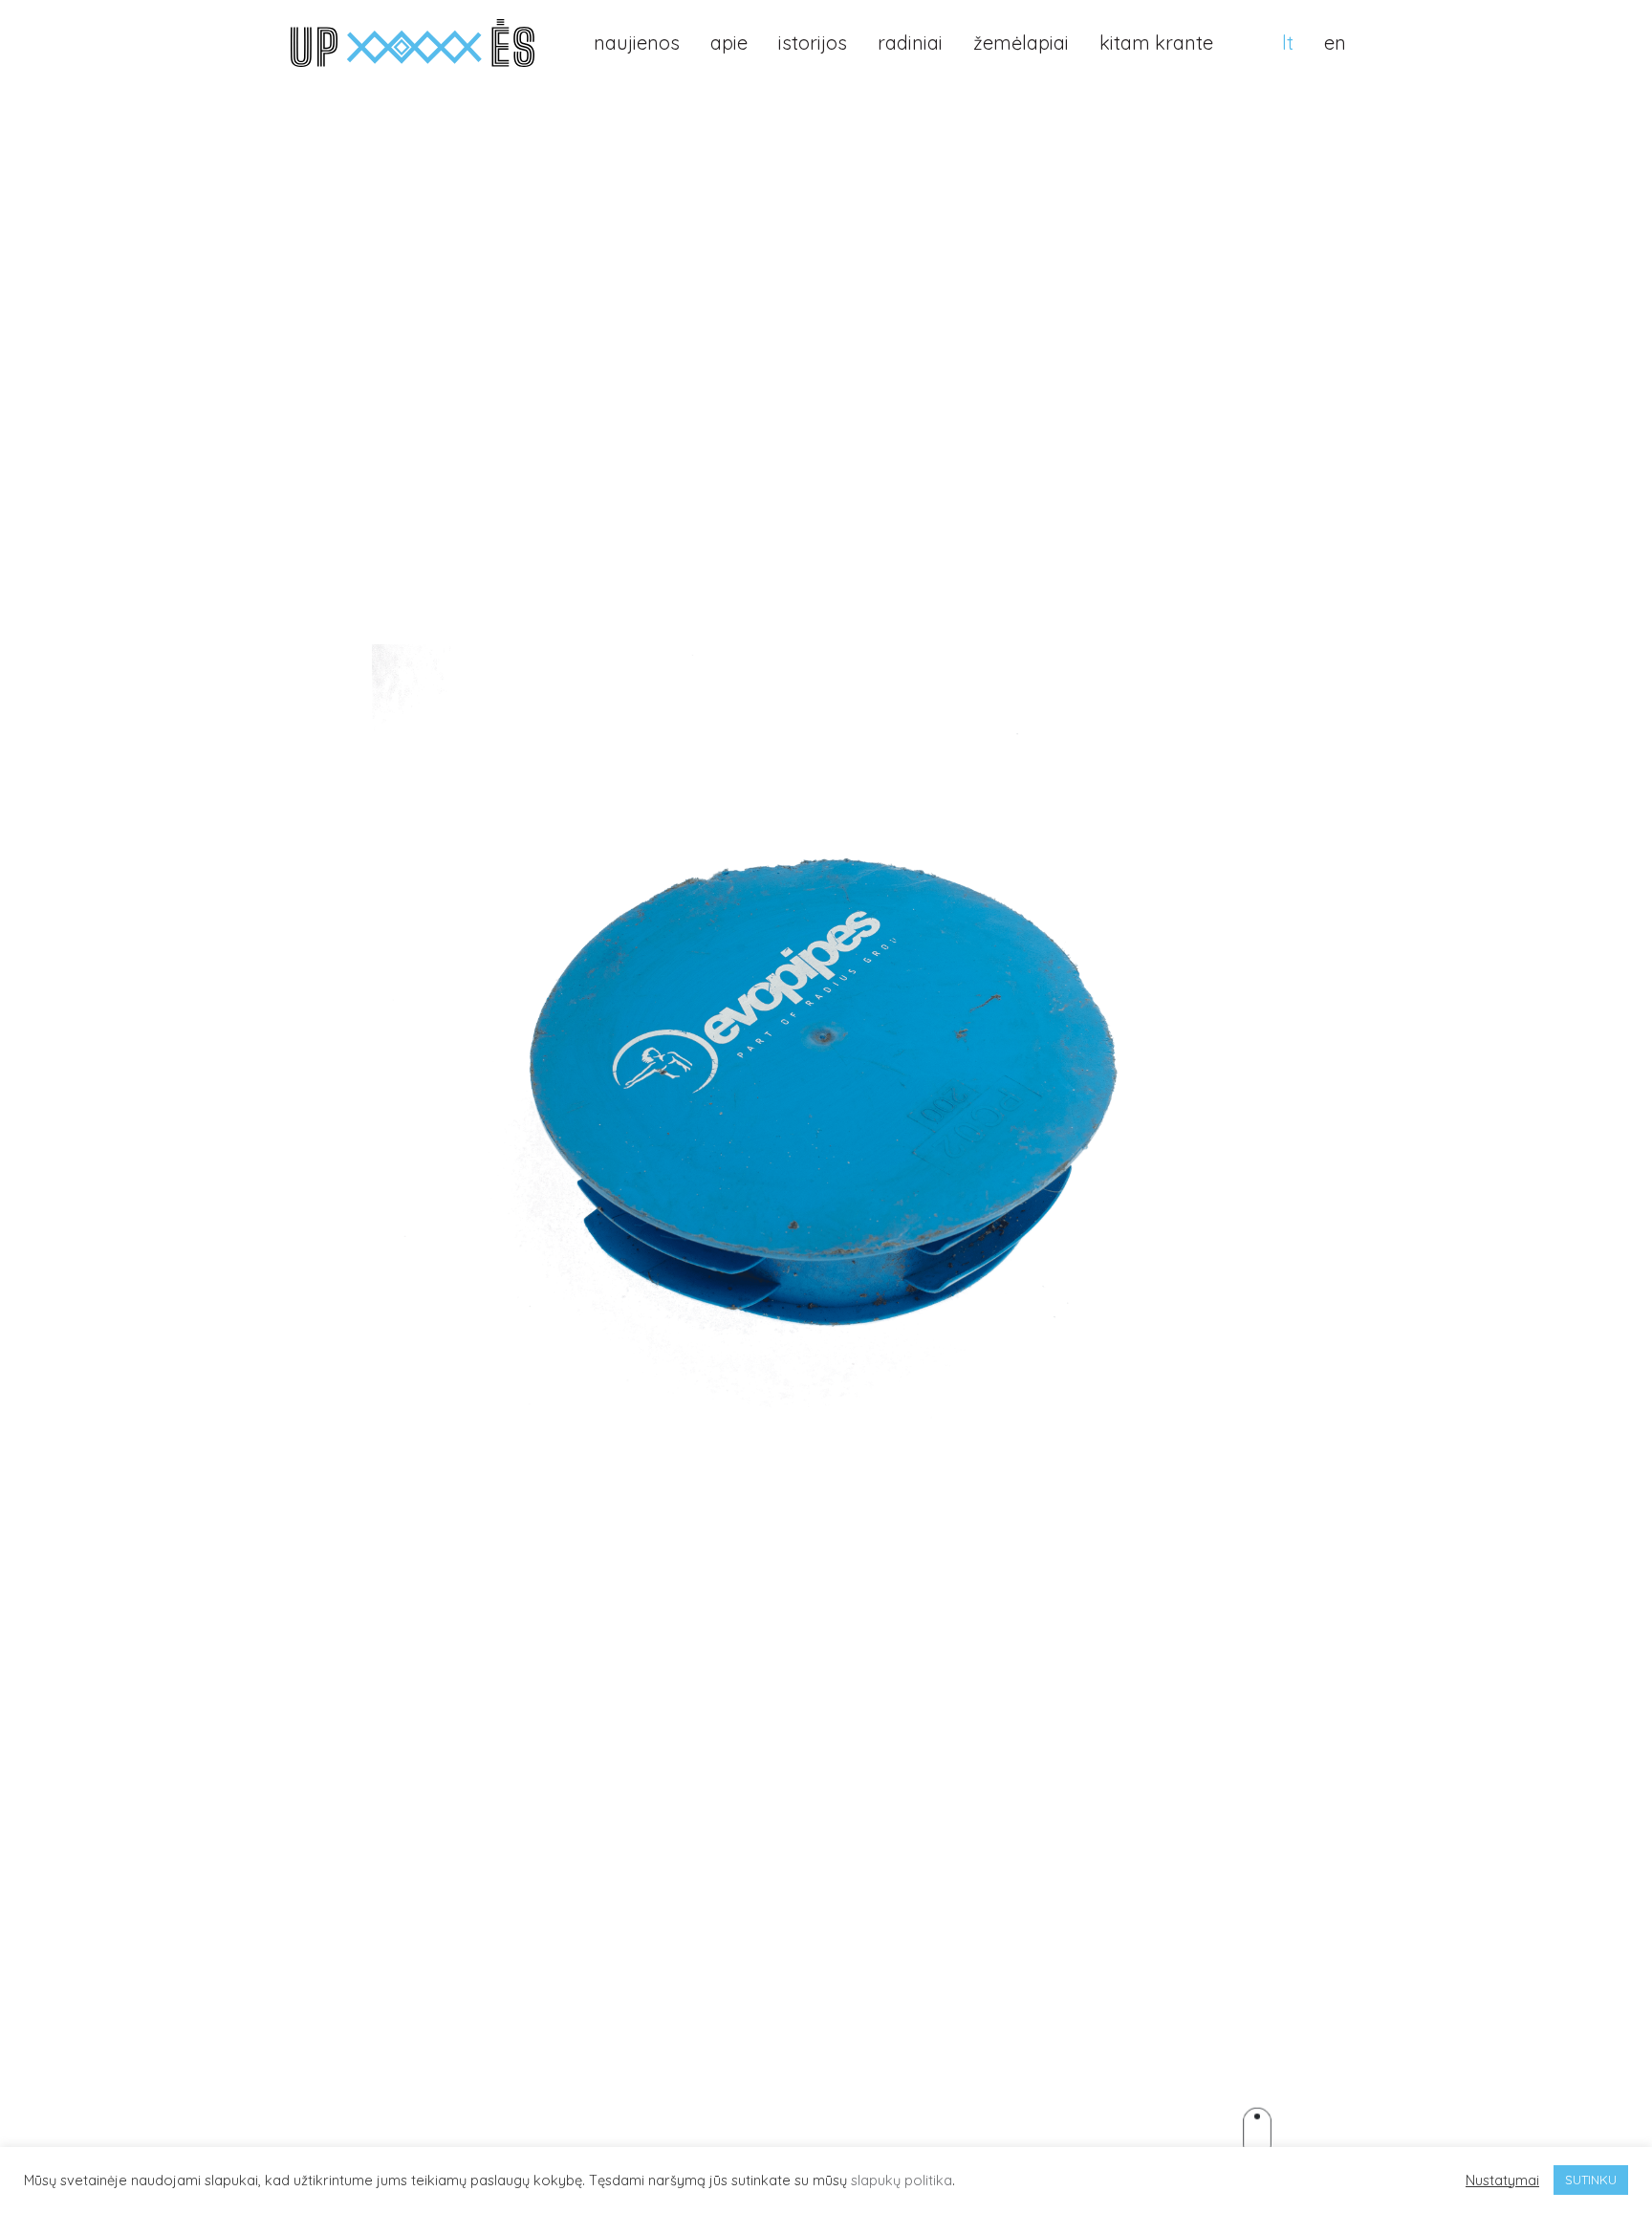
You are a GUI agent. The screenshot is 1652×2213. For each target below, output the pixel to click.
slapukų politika (902, 2180)
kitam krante (1156, 43)
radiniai (910, 43)
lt (1288, 43)
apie (729, 43)
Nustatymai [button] (1502, 2180)
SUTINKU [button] (1591, 2180)
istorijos (813, 43)
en (1335, 43)
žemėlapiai (1021, 43)
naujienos (637, 43)
